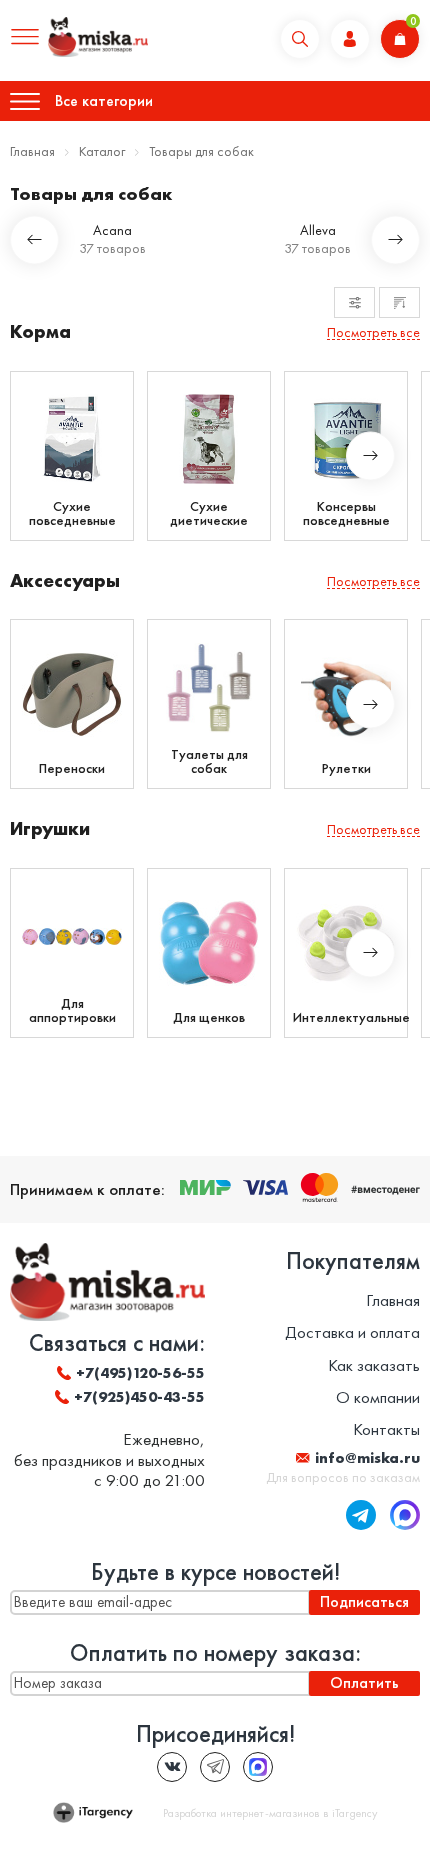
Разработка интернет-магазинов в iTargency (270, 1813)
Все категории (104, 100)
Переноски (72, 768)
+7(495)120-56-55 (140, 1373)
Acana (112, 230)
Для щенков (209, 1017)
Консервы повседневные (346, 513)
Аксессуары (65, 580)
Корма (40, 331)
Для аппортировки (72, 1010)
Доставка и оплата (352, 1332)
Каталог (102, 151)
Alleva (318, 230)
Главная (32, 151)
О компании (378, 1397)
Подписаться (364, 1601)
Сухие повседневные (72, 513)
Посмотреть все (373, 332)
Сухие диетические (209, 513)
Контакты (386, 1429)
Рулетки (346, 768)
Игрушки (50, 828)
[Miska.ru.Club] (215, 1767)
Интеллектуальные (346, 1017)
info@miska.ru (367, 1458)
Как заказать (374, 1365)
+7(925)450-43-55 (139, 1397)
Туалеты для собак (209, 761)
